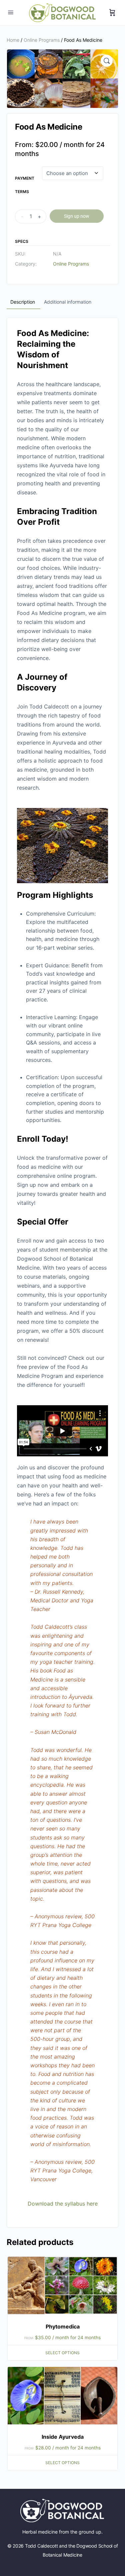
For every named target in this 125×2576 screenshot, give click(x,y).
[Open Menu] (11, 12)
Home (13, 40)
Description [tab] (23, 302)
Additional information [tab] (68, 302)
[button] (107, 61)
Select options (62, 2353)
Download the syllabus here (63, 2204)
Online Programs (42, 40)
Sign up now (77, 216)
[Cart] (112, 13)
